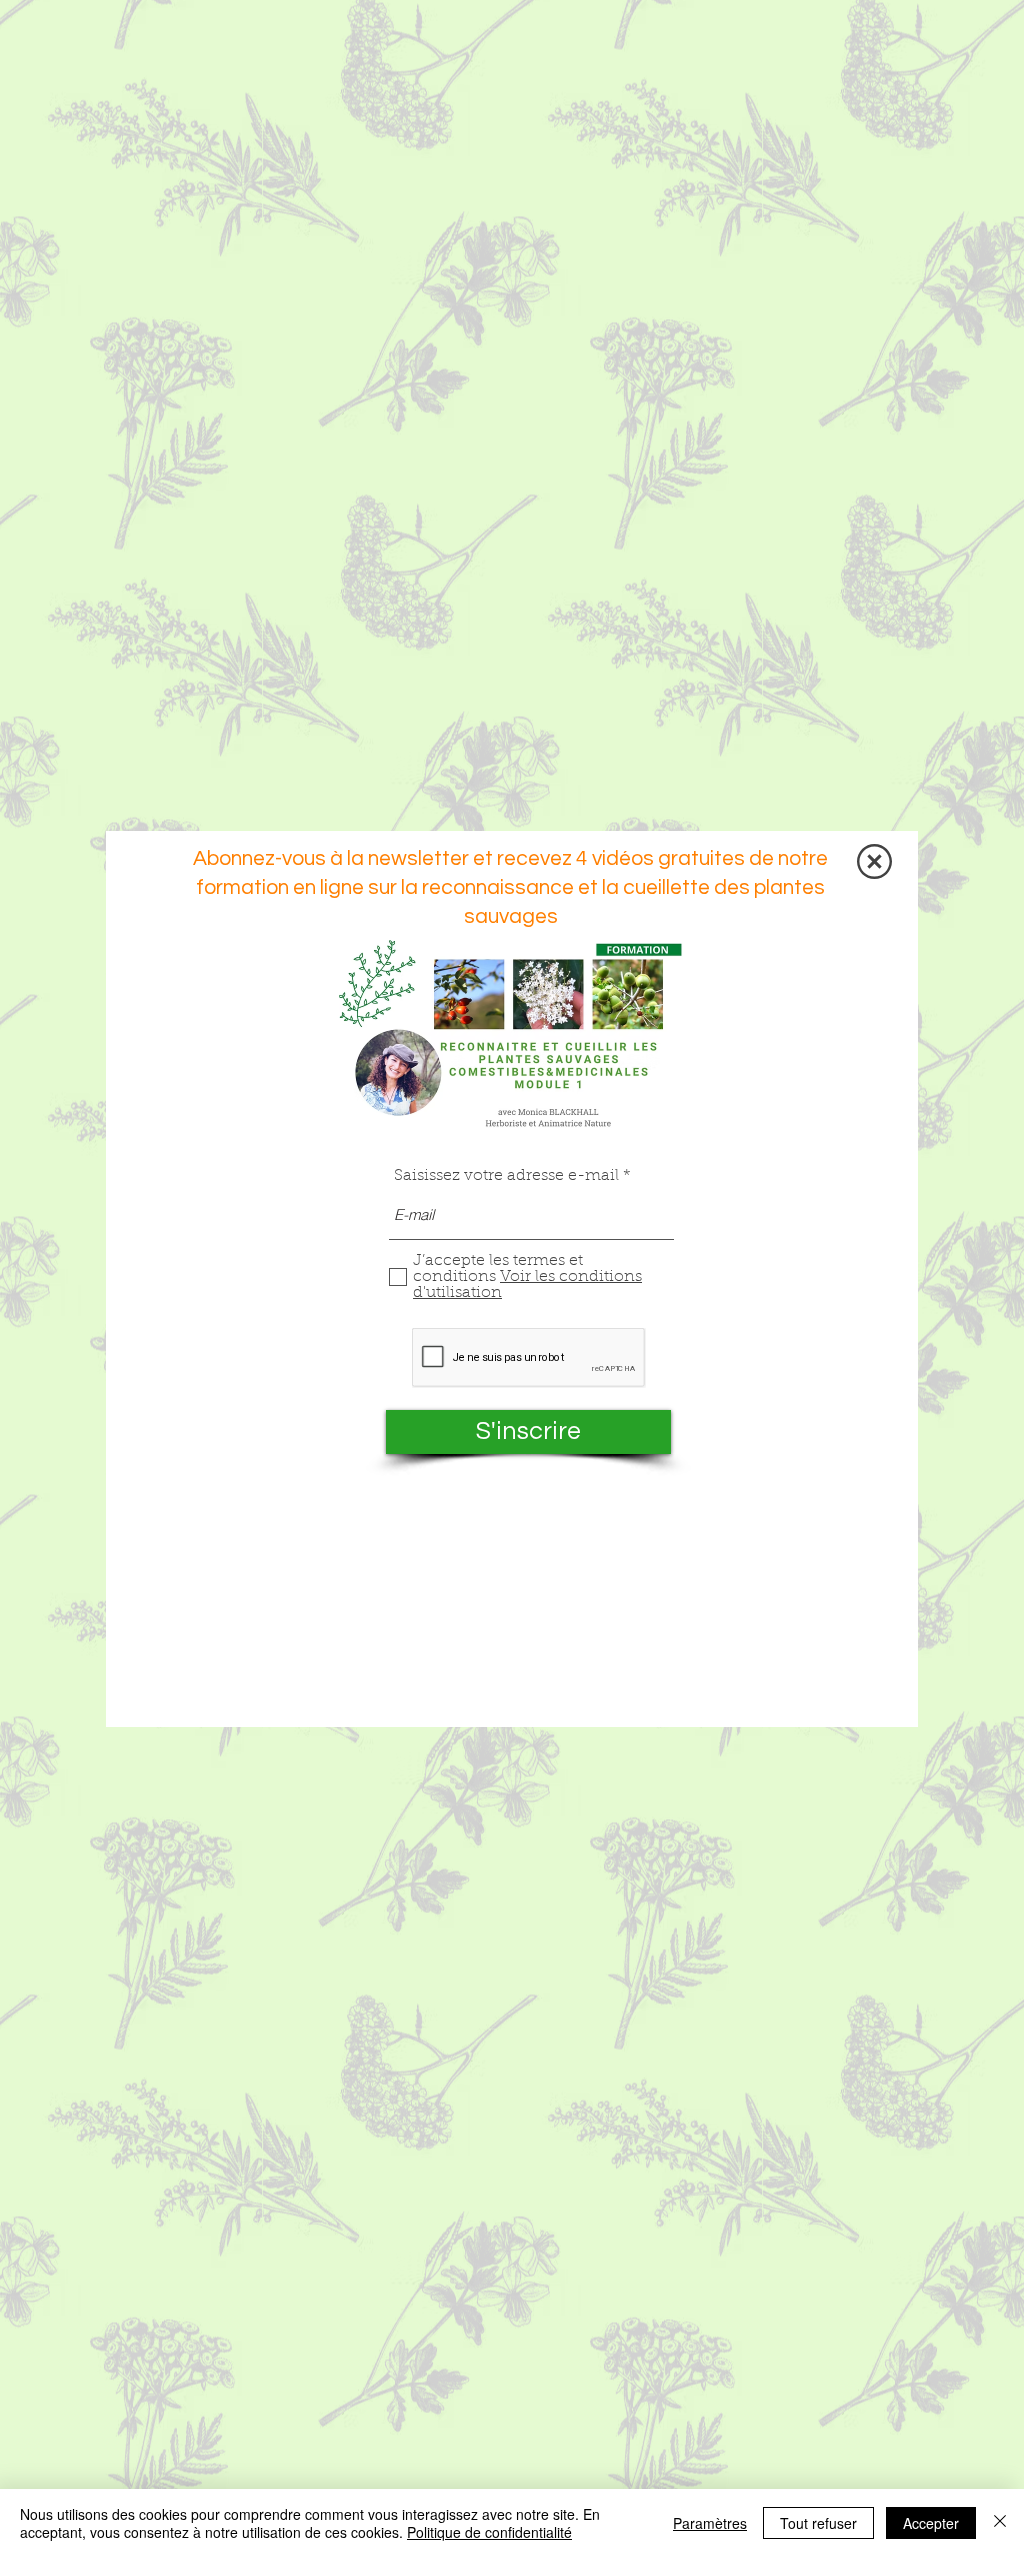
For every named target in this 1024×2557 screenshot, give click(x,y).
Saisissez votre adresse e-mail (506, 1176)
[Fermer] (1000, 2523)
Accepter (931, 2523)
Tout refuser (818, 2523)
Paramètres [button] (710, 2523)
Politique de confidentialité (489, 2532)
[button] (874, 861)
